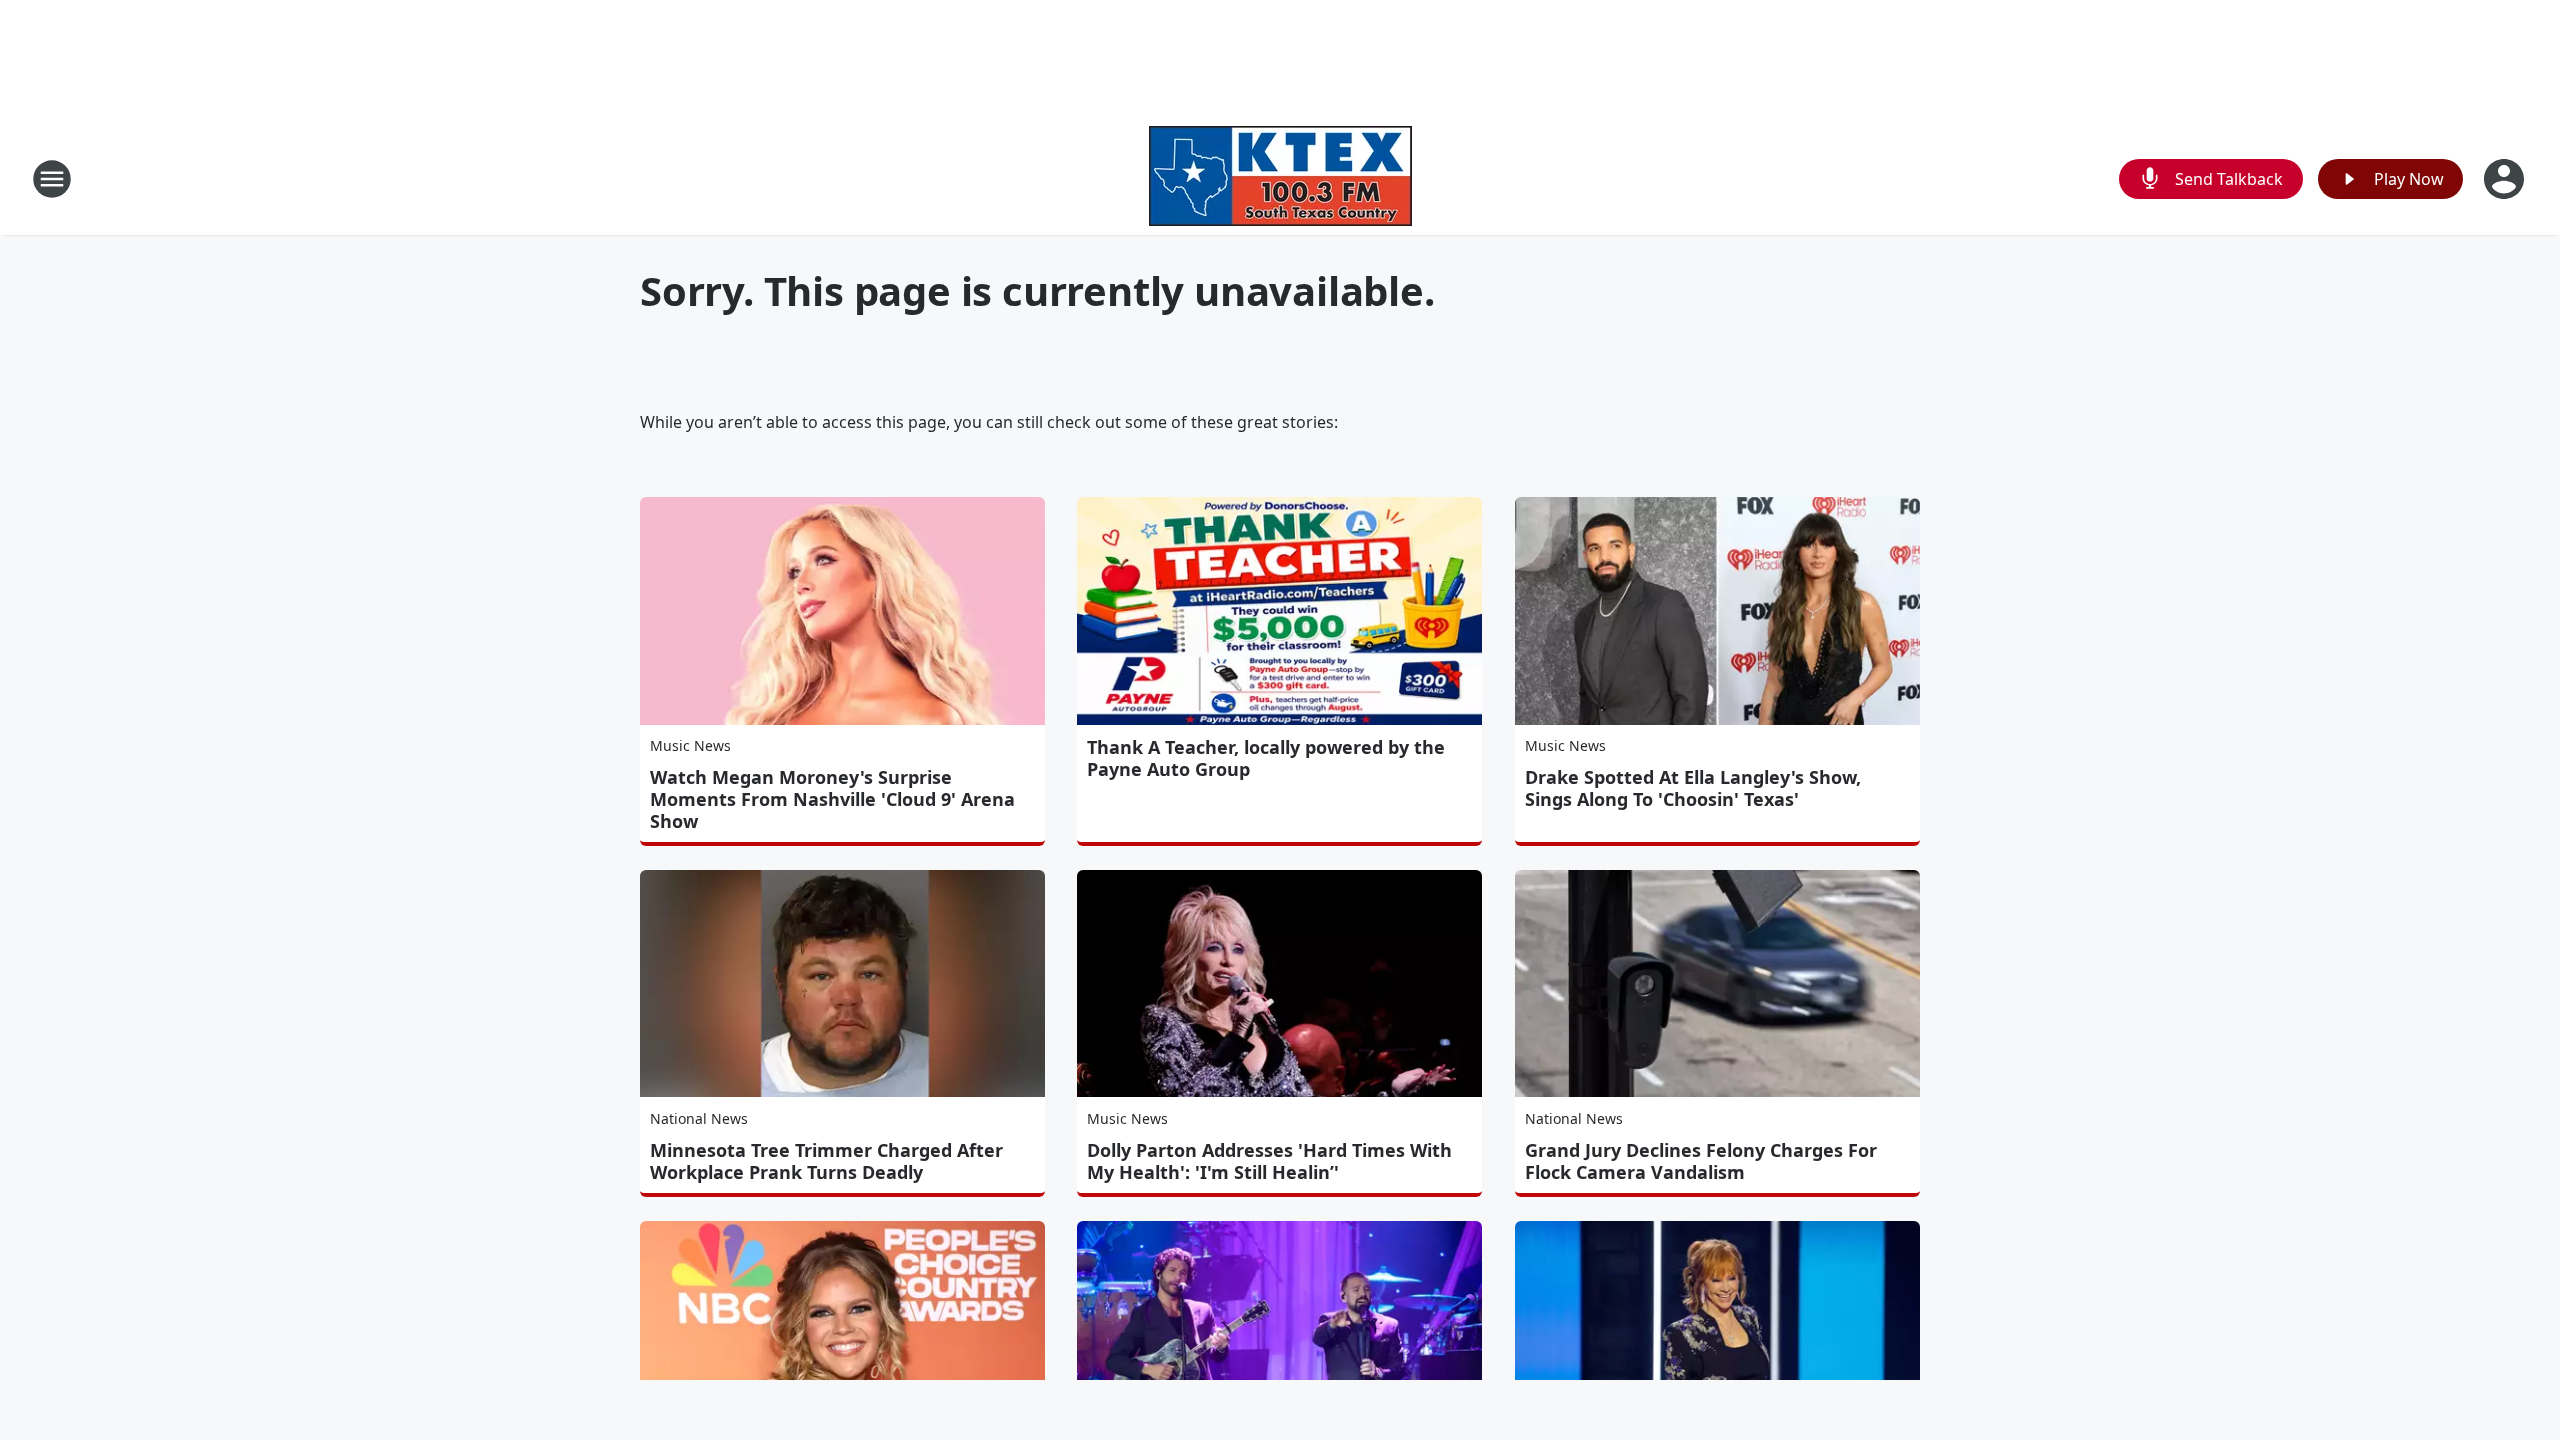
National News (699, 1118)
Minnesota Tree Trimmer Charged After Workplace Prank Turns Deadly (826, 1161)
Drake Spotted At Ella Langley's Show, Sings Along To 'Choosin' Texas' (1693, 788)
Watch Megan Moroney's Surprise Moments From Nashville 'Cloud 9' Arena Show (832, 799)
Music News (690, 745)
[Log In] (2506, 179)
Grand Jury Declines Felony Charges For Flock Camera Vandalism (1701, 1161)
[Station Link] (1280, 178)
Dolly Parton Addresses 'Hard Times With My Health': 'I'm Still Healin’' (1269, 1161)
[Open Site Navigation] (52, 179)
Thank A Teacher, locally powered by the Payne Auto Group (1266, 758)
